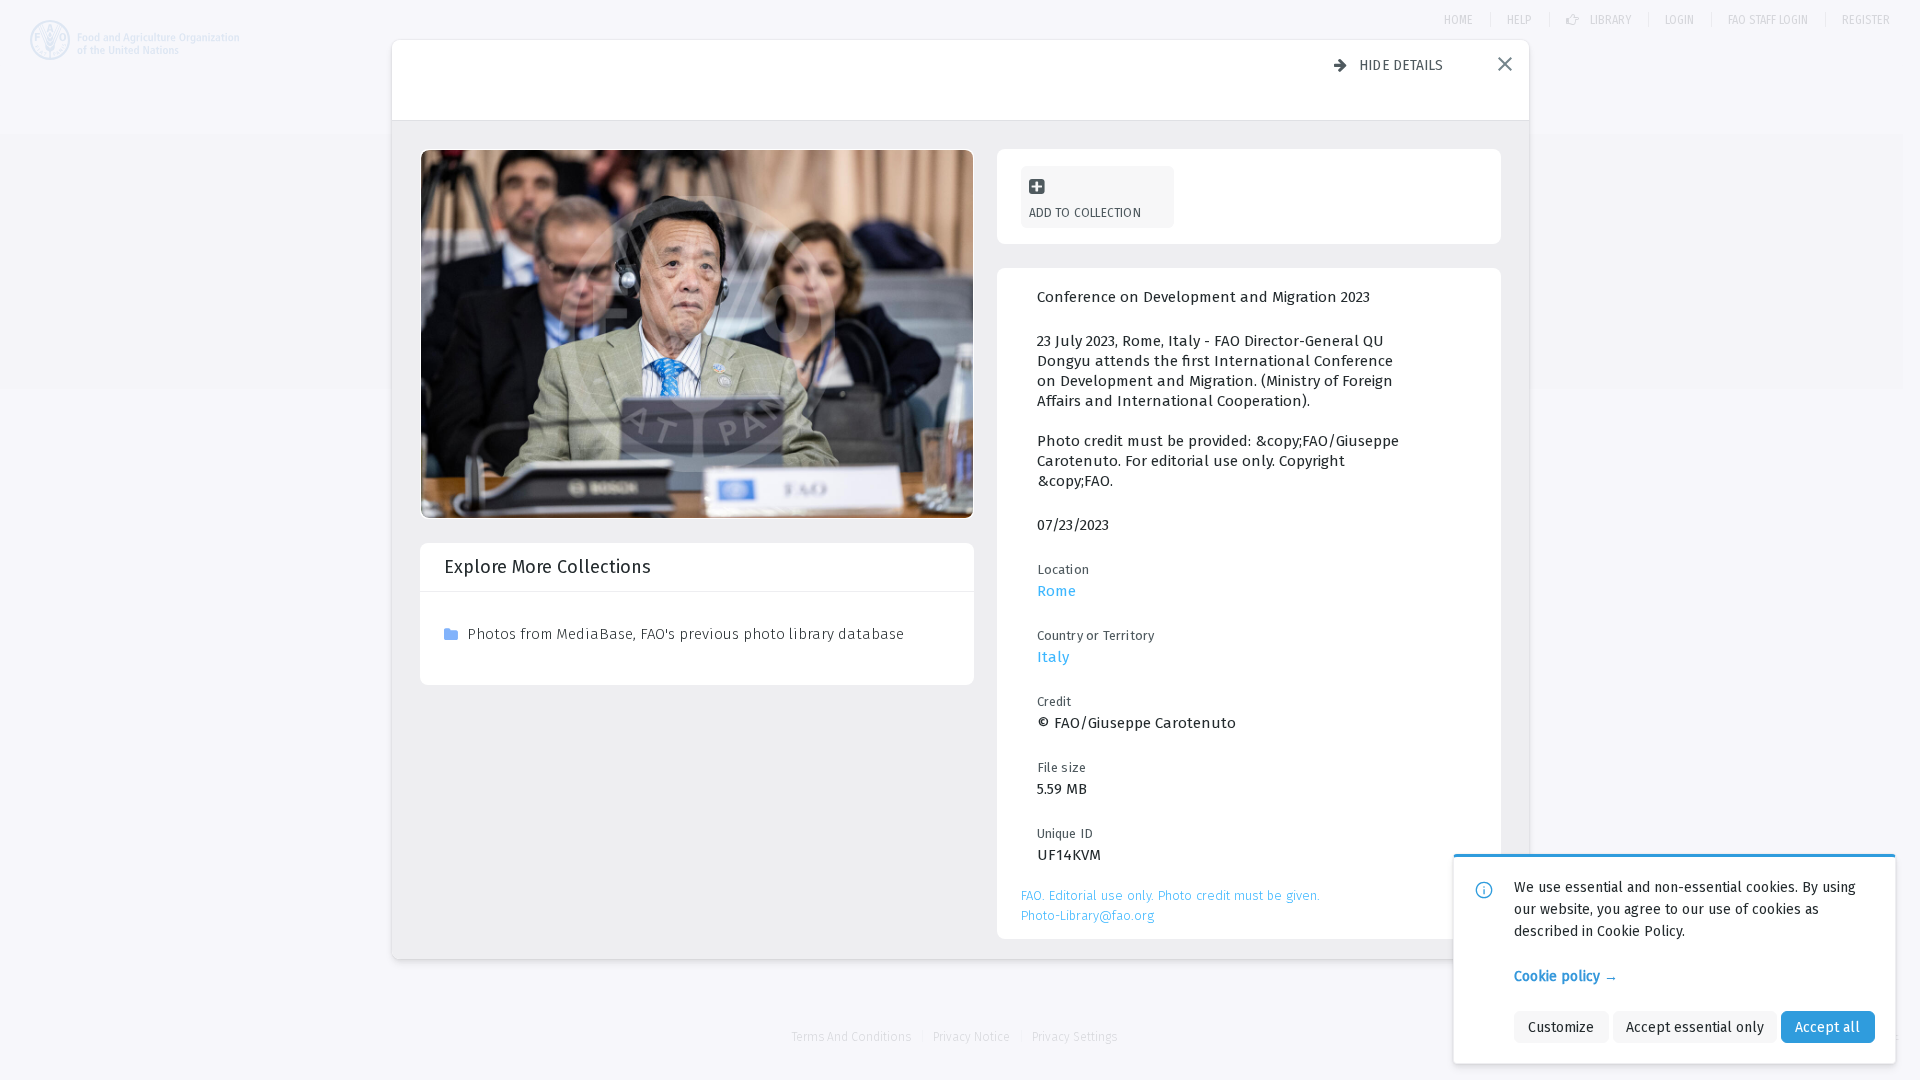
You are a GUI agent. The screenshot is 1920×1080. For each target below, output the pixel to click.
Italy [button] (1053, 657)
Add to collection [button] (1085, 212)
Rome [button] (1056, 591)
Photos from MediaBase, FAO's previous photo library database (685, 634)
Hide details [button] (1401, 65)
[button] (1505, 64)
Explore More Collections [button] (547, 567)
